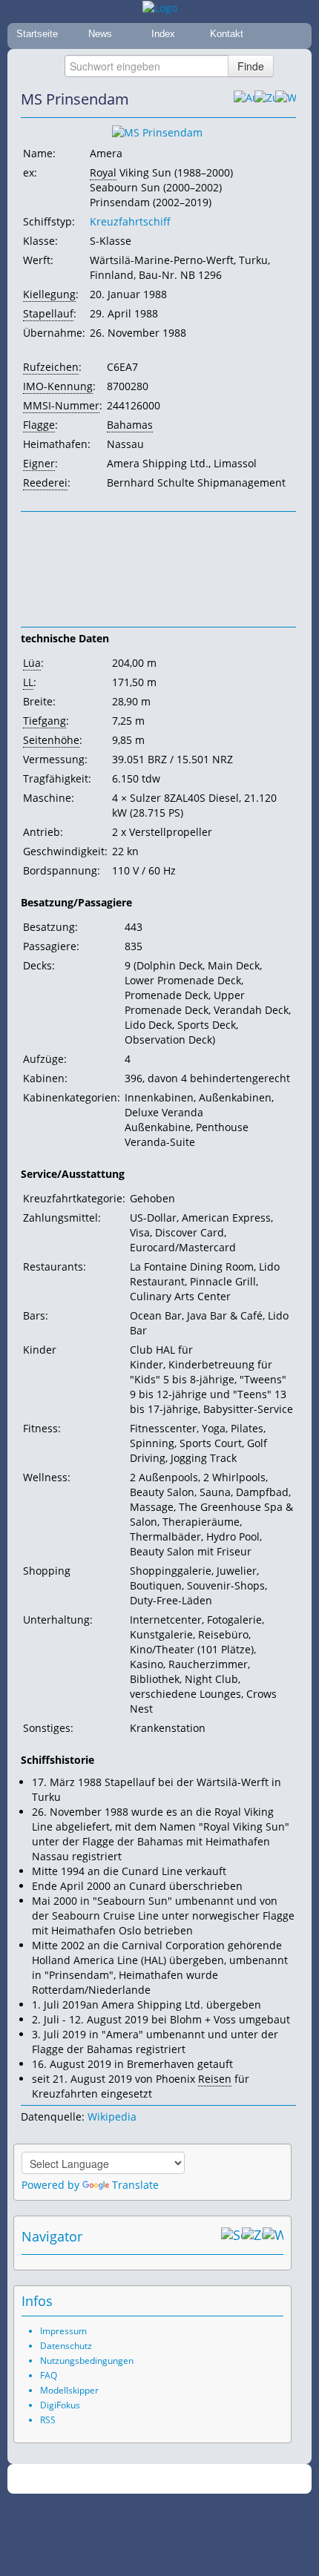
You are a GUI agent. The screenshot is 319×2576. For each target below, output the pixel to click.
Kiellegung (49, 294)
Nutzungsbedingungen (87, 2361)
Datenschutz (66, 2346)
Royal (103, 172)
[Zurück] (265, 99)
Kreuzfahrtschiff (130, 221)
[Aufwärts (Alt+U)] (244, 99)
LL (28, 682)
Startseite (37, 34)
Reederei (45, 482)
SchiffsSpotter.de (178, 2479)
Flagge (39, 425)
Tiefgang (45, 721)
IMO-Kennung (58, 386)
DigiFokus (60, 2405)
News (100, 34)
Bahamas (130, 425)
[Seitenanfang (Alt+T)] (231, 2236)
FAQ (49, 2375)
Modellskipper (69, 2390)
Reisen (215, 2079)
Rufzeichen (51, 367)
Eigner (39, 463)
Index (163, 34)
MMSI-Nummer (61, 405)
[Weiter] (286, 99)
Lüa (32, 663)
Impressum (63, 2331)
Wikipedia (112, 2117)
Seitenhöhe (51, 740)
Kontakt (227, 34)
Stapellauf (48, 313)
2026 (129, 2479)
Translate (135, 2185)
